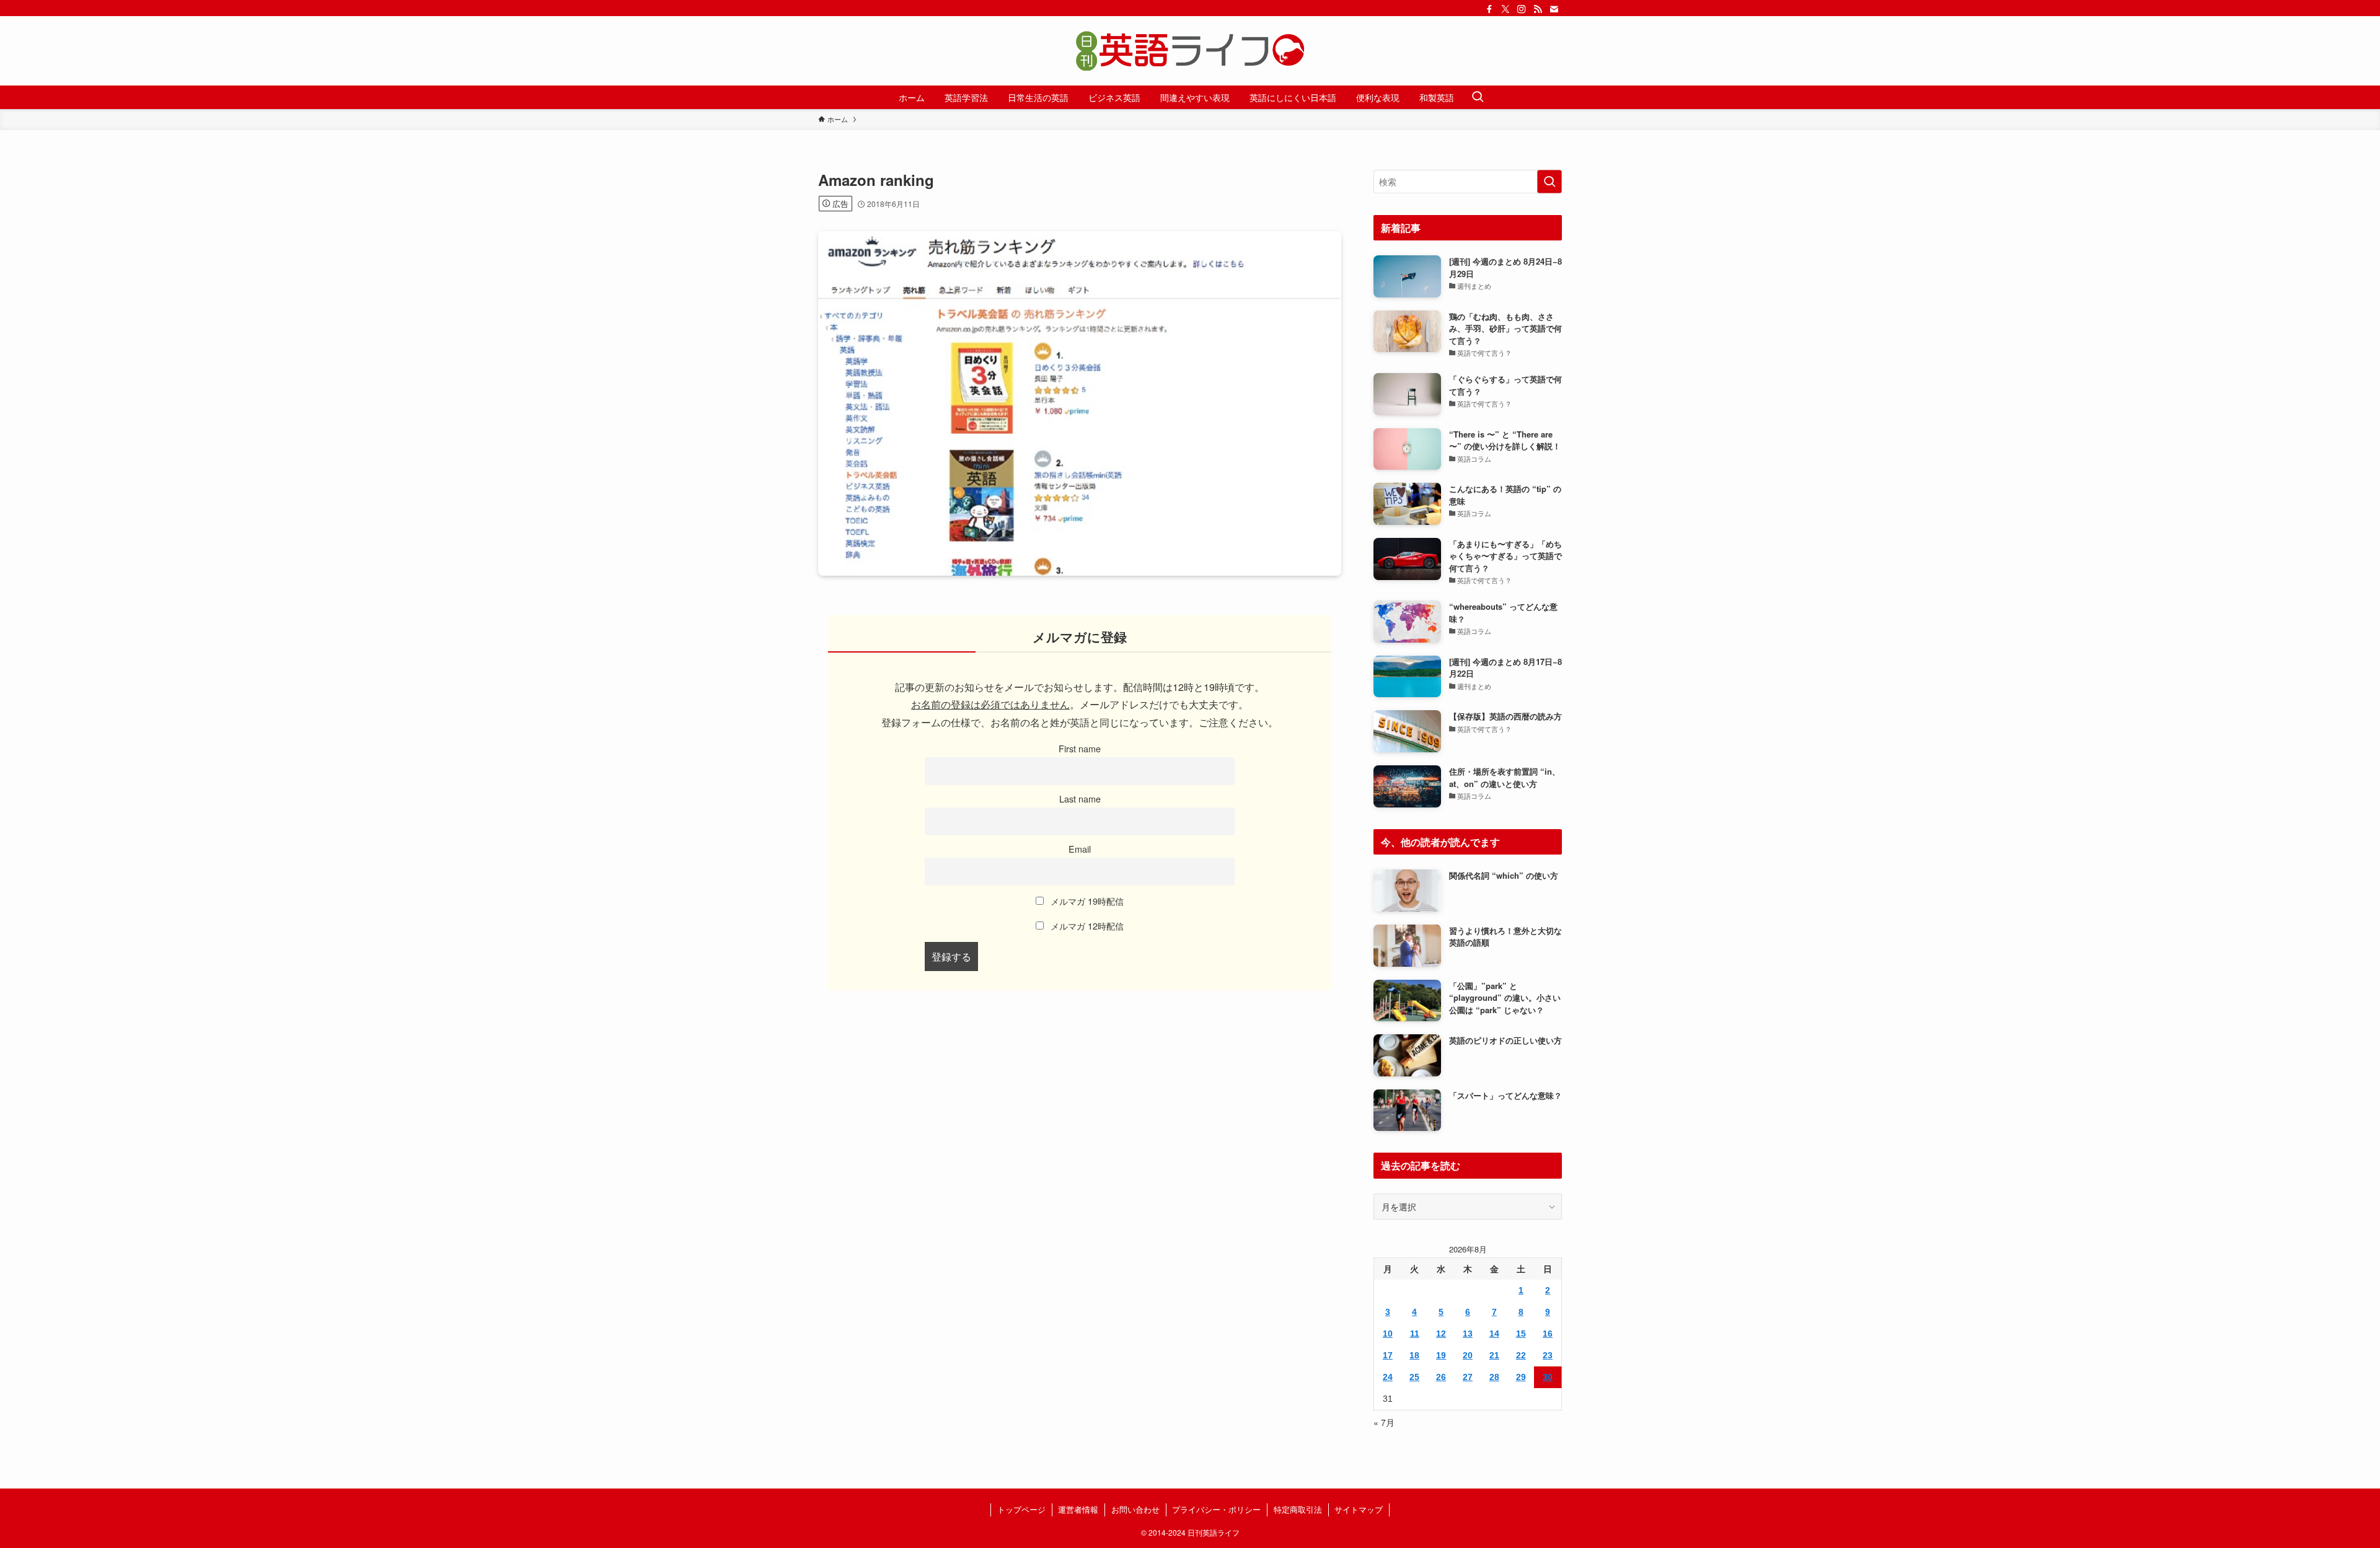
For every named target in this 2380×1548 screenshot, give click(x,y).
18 (1414, 1355)
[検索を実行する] (1549, 182)
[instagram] (1522, 9)
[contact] (1554, 9)
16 (1548, 1334)
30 (1548, 1377)
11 (1415, 1334)
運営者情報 (1078, 1509)
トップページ (1021, 1509)
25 (1414, 1377)
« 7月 (1384, 1422)
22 (1521, 1355)
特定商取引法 (1298, 1509)
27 (1468, 1377)
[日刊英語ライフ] (1190, 51)
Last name (1080, 798)
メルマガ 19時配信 (1086, 901)
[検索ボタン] (1478, 97)
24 (1388, 1377)
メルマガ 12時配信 (1086, 926)
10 (1388, 1334)
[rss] (1538, 9)
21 (1494, 1355)
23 (1548, 1355)
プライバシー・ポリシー (1216, 1509)
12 (1441, 1334)
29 (1521, 1377)
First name (1080, 748)
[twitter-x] (1505, 9)
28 (1494, 1377)
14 (1494, 1334)
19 (1441, 1355)
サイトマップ (1359, 1509)
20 (1468, 1355)
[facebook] (1489, 9)
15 (1521, 1334)
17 (1388, 1355)
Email (1080, 849)
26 (1441, 1377)
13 (1468, 1334)
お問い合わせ (1135, 1509)
